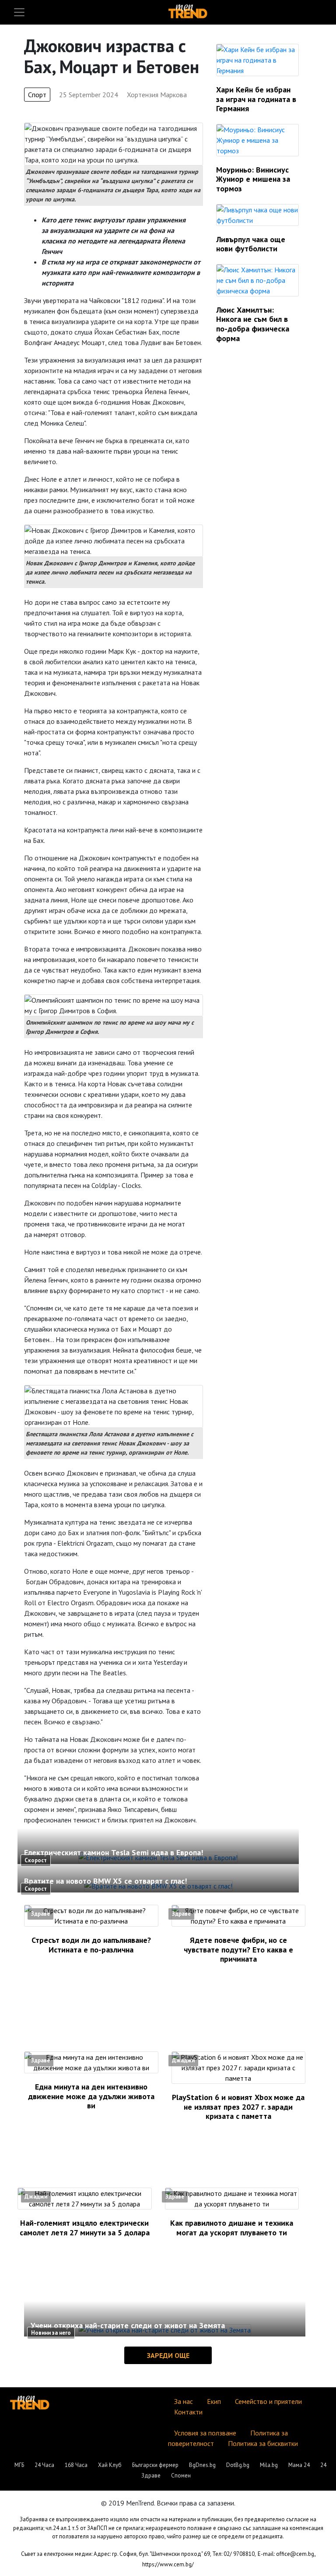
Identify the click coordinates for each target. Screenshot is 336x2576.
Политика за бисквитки (263, 2443)
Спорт (37, 95)
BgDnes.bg (202, 2465)
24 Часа (44, 2465)
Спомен (181, 2476)
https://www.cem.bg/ (168, 2564)
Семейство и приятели (268, 2401)
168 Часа (76, 2465)
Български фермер (155, 2465)
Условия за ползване (205, 2433)
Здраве (40, 1914)
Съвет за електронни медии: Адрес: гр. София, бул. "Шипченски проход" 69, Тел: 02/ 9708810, (138, 2554)
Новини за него (51, 2333)
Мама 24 (299, 2465)
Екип (214, 2401)
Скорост (36, 1860)
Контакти (188, 2412)
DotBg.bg (238, 2465)
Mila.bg (269, 2465)
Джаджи (183, 2060)
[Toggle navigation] (19, 12)
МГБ (19, 2465)
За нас (184, 2401)
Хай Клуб (110, 2465)
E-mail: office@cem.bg (286, 2554)
